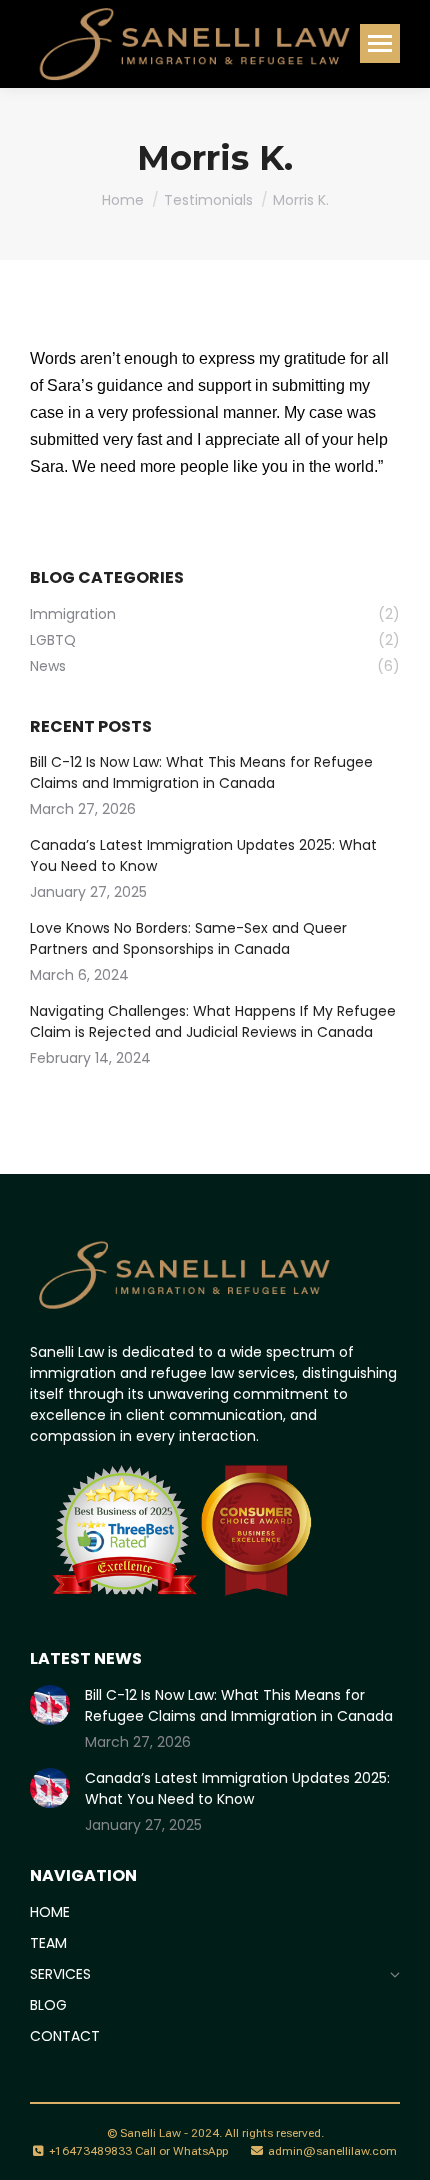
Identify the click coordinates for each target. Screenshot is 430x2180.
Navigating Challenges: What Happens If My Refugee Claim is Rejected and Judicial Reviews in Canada (213, 1021)
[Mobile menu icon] (380, 43)
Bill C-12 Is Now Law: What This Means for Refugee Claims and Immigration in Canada (201, 772)
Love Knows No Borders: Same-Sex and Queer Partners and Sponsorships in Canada (188, 938)
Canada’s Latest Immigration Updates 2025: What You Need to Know (203, 855)
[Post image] (50, 1705)
